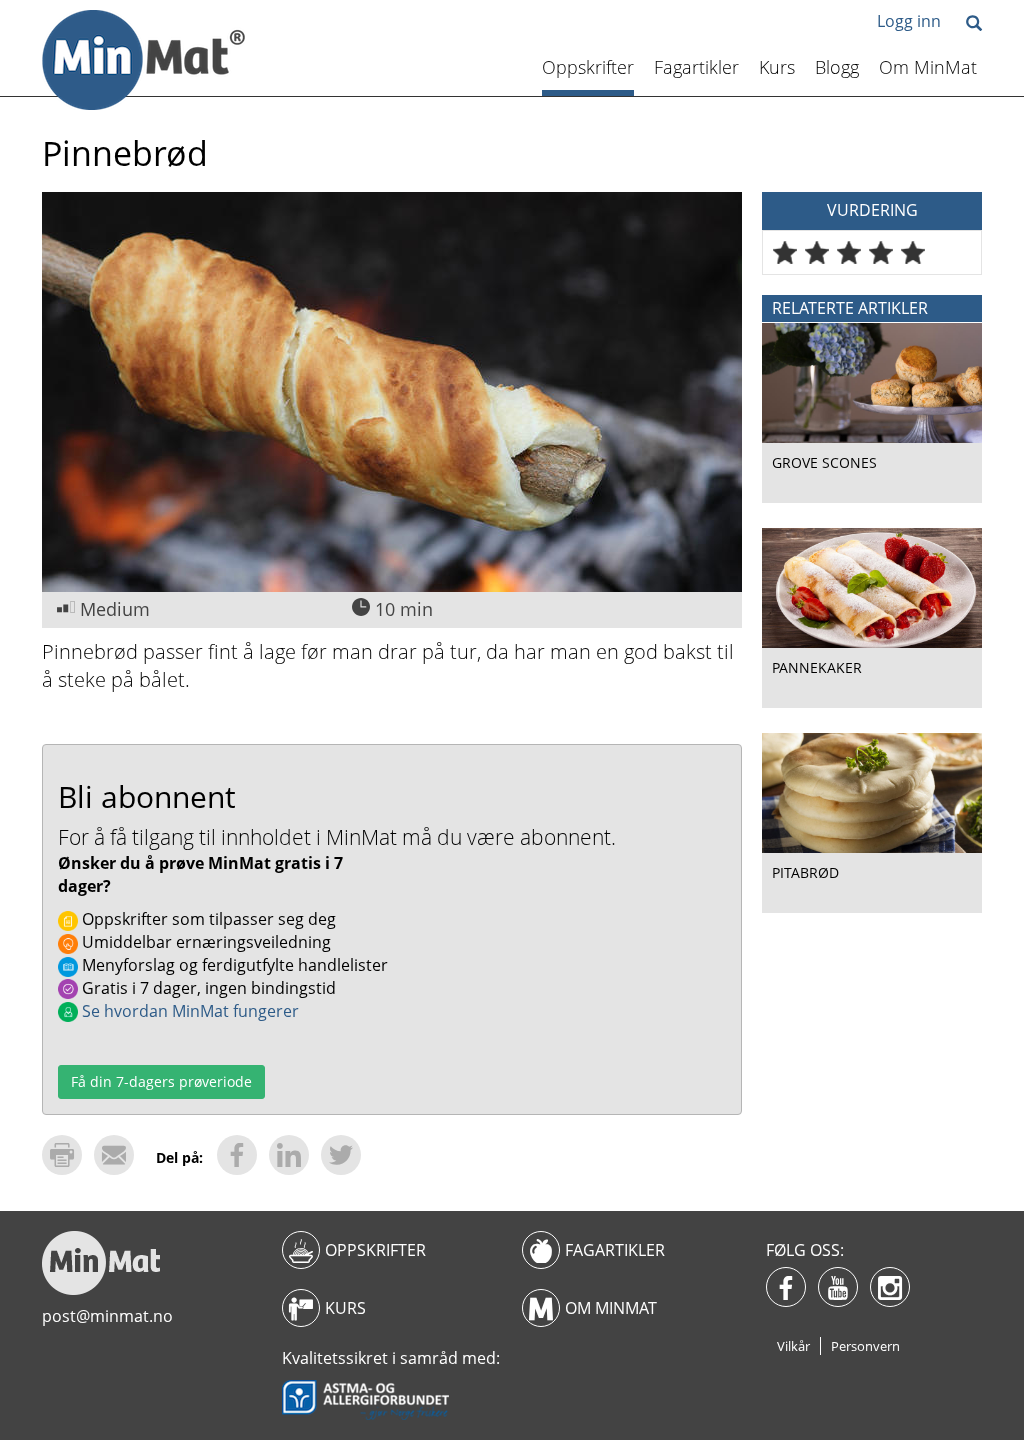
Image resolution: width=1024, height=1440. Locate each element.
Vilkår (793, 1346)
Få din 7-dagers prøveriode (161, 1081)
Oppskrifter (588, 67)
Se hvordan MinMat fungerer (188, 1011)
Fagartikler (696, 67)
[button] (974, 24)
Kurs (777, 67)
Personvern (865, 1346)
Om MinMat (928, 67)
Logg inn (909, 21)
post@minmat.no (107, 1316)
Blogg (837, 67)
